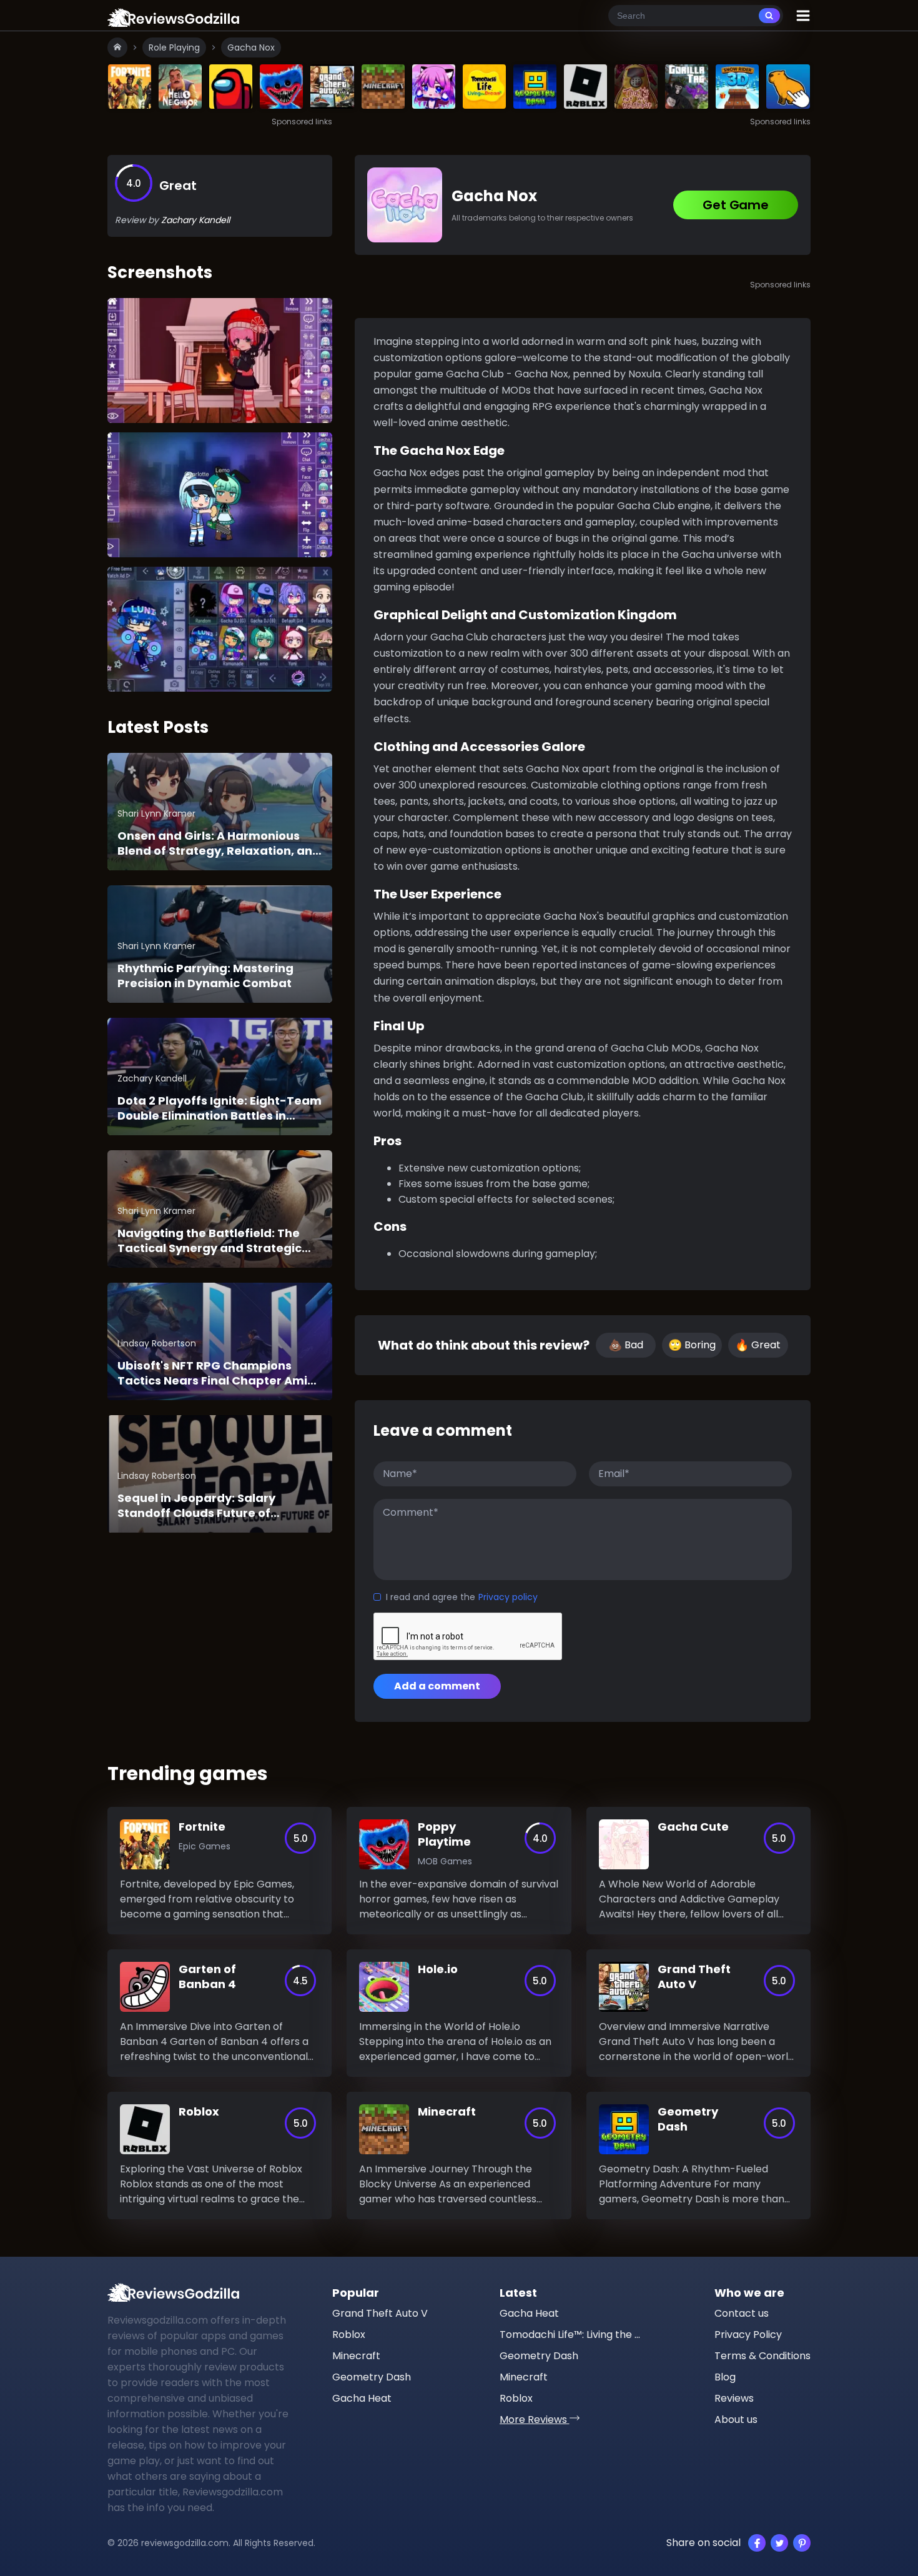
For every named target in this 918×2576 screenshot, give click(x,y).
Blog (725, 2377)
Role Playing (174, 47)
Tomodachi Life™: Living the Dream (571, 2335)
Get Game (735, 205)
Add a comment (437, 1686)
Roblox (349, 2335)
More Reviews (535, 2419)
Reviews (734, 2398)
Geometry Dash (372, 2377)
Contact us (742, 2313)
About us (736, 2419)
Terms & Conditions (763, 2356)
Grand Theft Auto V (380, 2313)
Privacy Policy (748, 2335)
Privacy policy (508, 1597)
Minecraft (356, 2356)
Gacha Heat (362, 2398)
